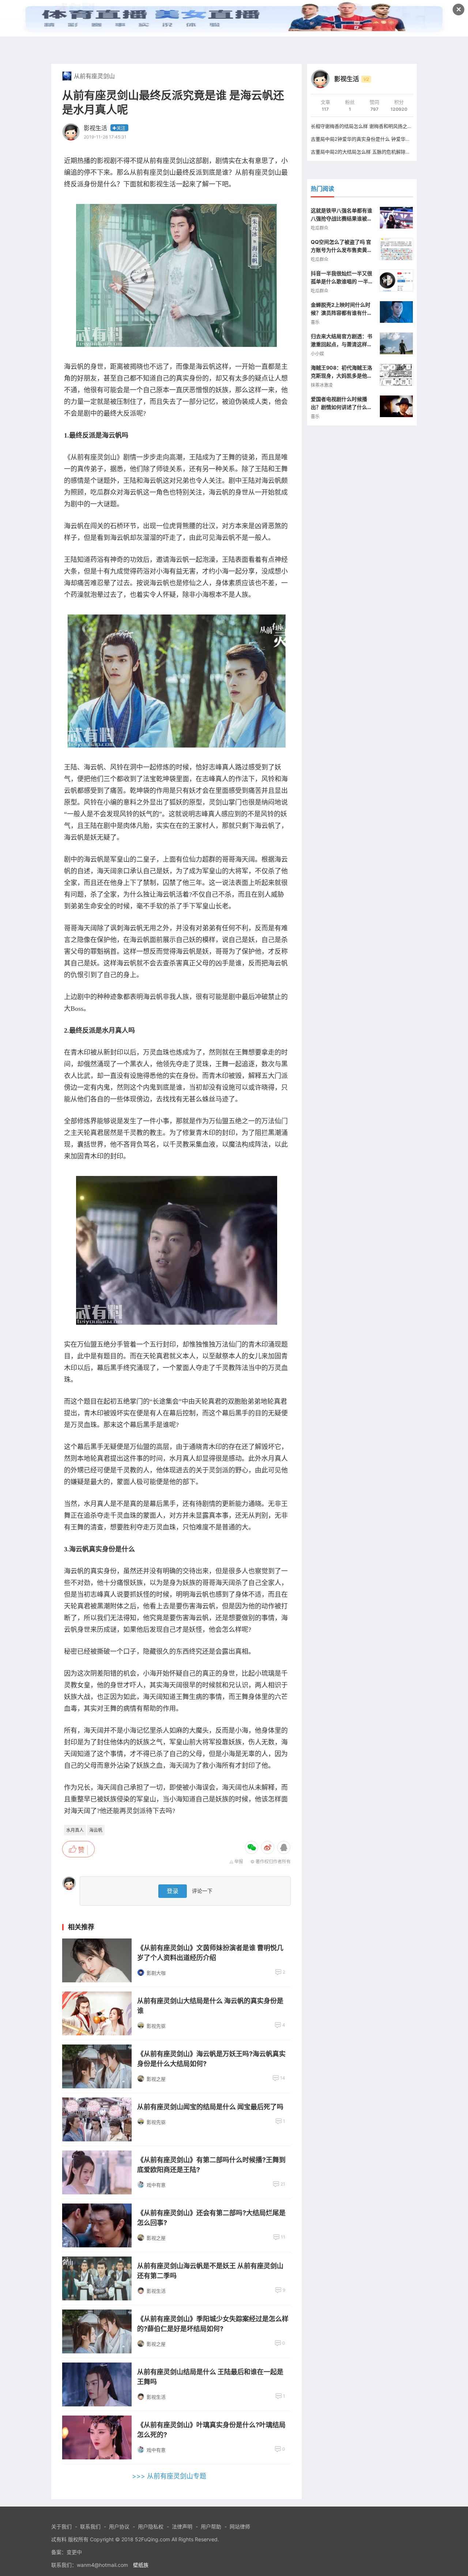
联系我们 (90, 2526)
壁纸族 (141, 2565)
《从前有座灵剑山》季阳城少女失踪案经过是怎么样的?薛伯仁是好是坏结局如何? (213, 2324)
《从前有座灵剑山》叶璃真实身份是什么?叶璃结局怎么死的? (211, 2430)
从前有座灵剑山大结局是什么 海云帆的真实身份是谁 (210, 2006)
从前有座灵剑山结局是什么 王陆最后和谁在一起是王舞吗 (210, 2377)
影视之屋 (156, 2079)
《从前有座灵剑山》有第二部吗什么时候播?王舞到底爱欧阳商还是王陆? (211, 2165)
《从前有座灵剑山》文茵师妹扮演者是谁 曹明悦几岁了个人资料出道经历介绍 (210, 1953)
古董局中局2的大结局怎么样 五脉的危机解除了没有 (365, 152)
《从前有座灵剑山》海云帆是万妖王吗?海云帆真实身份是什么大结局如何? (211, 2059)
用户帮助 (211, 2526)
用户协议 (119, 2526)
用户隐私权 (151, 2526)
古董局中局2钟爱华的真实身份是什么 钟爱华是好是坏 (368, 139)
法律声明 (182, 2526)
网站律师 (240, 2526)
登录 (173, 1891)
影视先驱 (156, 2026)
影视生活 (95, 128)
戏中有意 (156, 2185)
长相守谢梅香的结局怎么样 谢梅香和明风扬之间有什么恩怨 (373, 126)
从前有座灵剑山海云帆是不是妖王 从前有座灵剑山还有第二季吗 (210, 2271)
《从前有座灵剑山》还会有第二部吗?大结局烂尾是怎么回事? (211, 2218)
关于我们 (61, 2526)
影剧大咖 (156, 1973)
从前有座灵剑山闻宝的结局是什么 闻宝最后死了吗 (210, 2107)
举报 (239, 1862)
